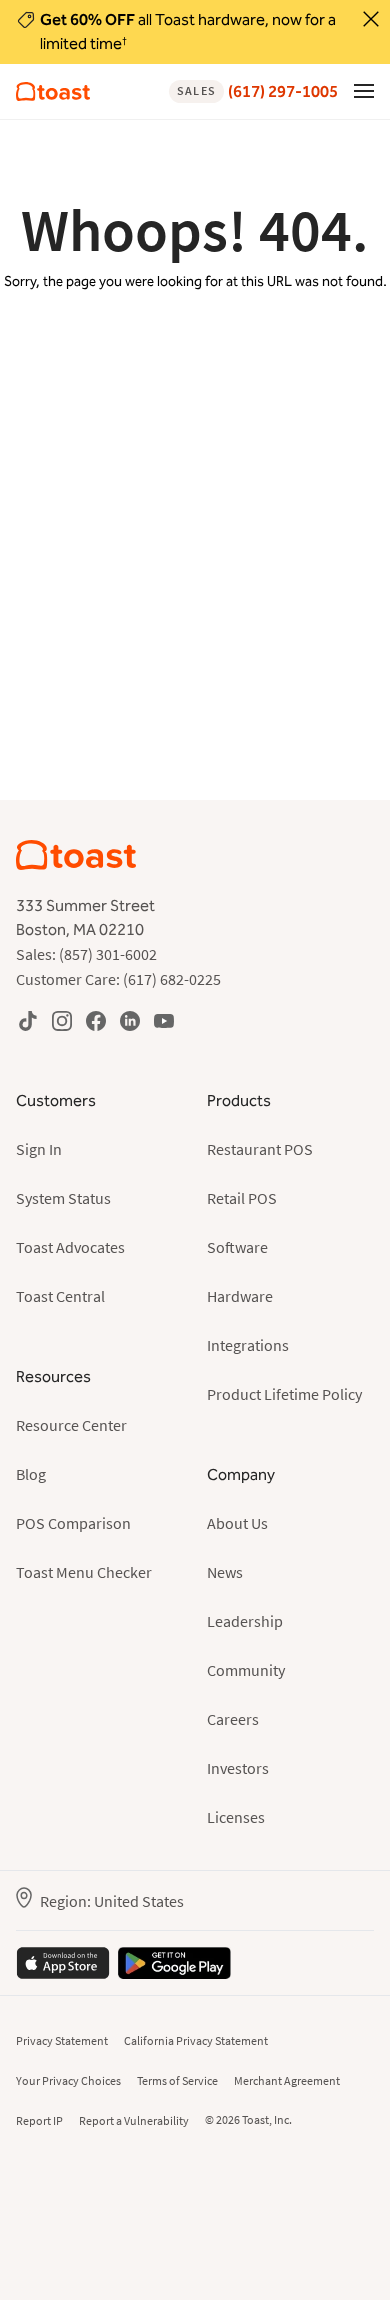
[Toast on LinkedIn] (130, 1020)
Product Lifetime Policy (284, 1394)
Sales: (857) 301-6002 (86, 954)
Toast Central (60, 1296)
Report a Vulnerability (134, 2120)
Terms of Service (177, 2080)
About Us (237, 1523)
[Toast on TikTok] (28, 1020)
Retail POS (242, 1198)
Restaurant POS (260, 1149)
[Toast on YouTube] (164, 1020)
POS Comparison (73, 1523)
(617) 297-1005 (257, 91)
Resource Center (71, 1425)
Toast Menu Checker (84, 1572)
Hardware (240, 1296)
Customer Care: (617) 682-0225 (118, 979)
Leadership (245, 1621)
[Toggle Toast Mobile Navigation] (364, 90)
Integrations (248, 1345)
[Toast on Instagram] (62, 1020)
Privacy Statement (62, 2040)
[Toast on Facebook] (96, 1020)
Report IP (39, 2120)
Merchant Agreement (287, 2080)
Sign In (39, 1149)
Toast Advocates (70, 1247)
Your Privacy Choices (68, 2080)
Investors (238, 1768)
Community (246, 1670)
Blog (31, 1474)
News (225, 1572)
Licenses (236, 1817)
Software (237, 1247)
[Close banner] (371, 19)
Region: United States (112, 1901)
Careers (233, 1719)
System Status (63, 1198)
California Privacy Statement (196, 2040)
